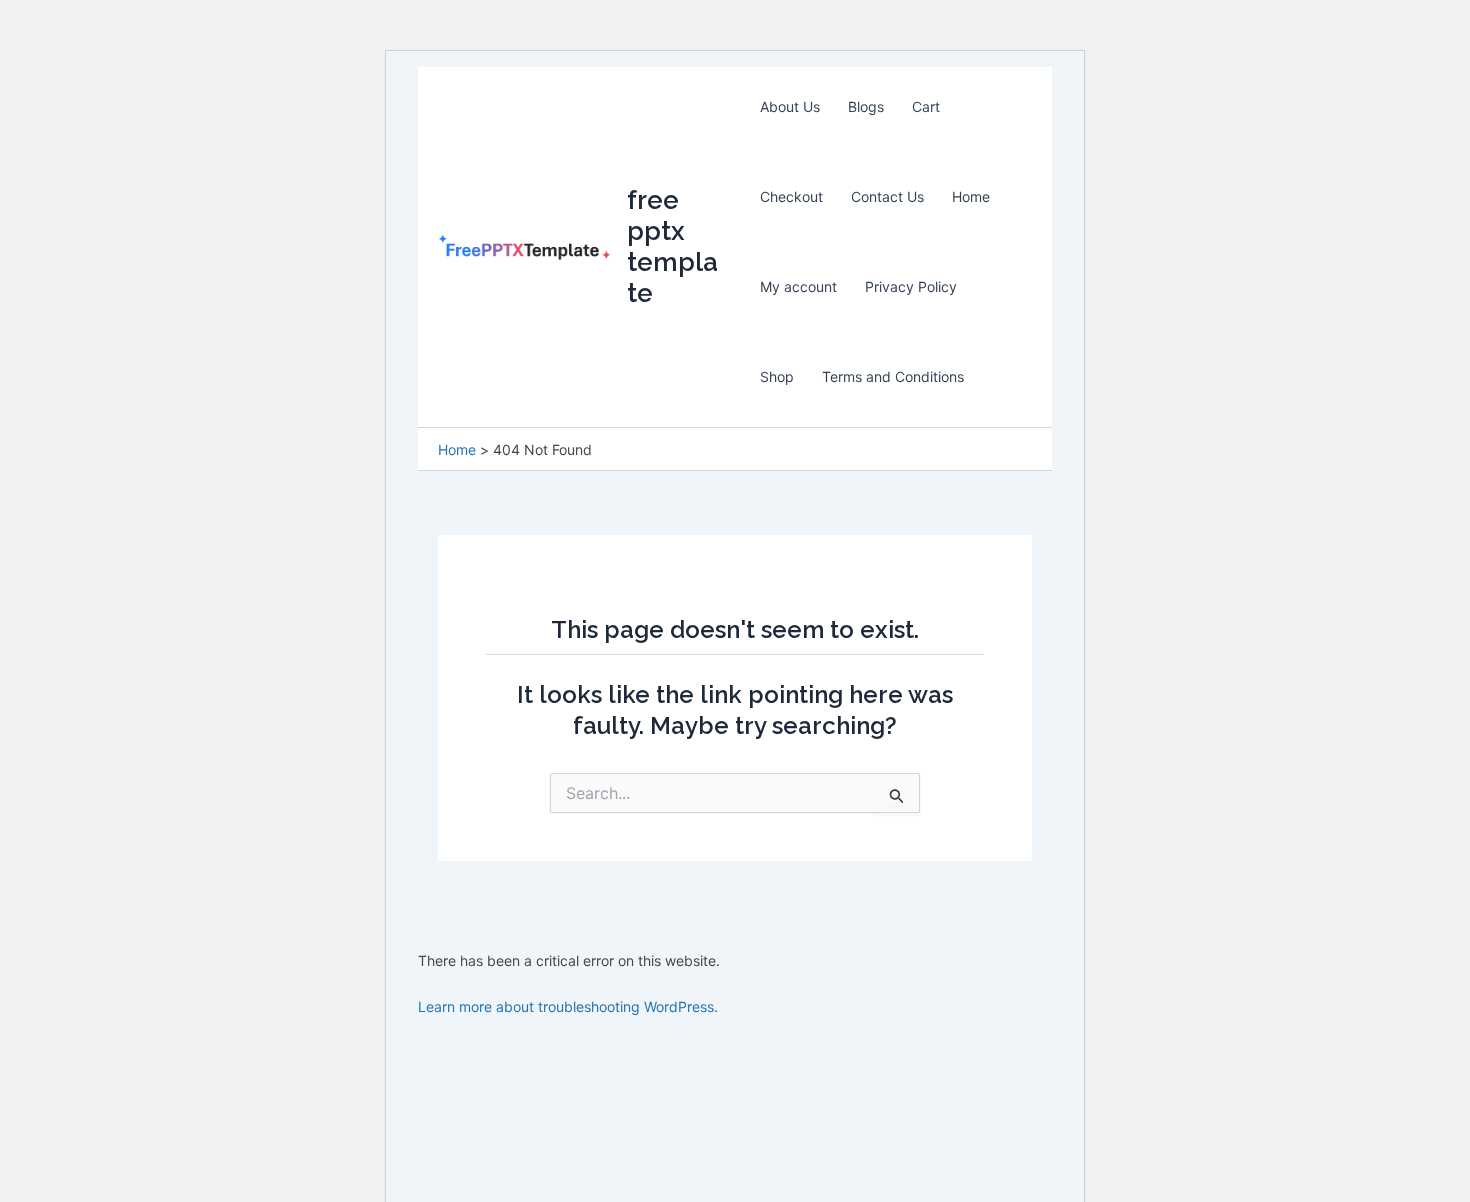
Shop (777, 376)
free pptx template (672, 247)
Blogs (866, 106)
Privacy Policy (911, 286)
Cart (926, 106)
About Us (790, 106)
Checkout (791, 196)
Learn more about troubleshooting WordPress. (568, 1006)
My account (798, 286)
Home (971, 196)
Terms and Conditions (893, 376)
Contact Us (887, 196)
